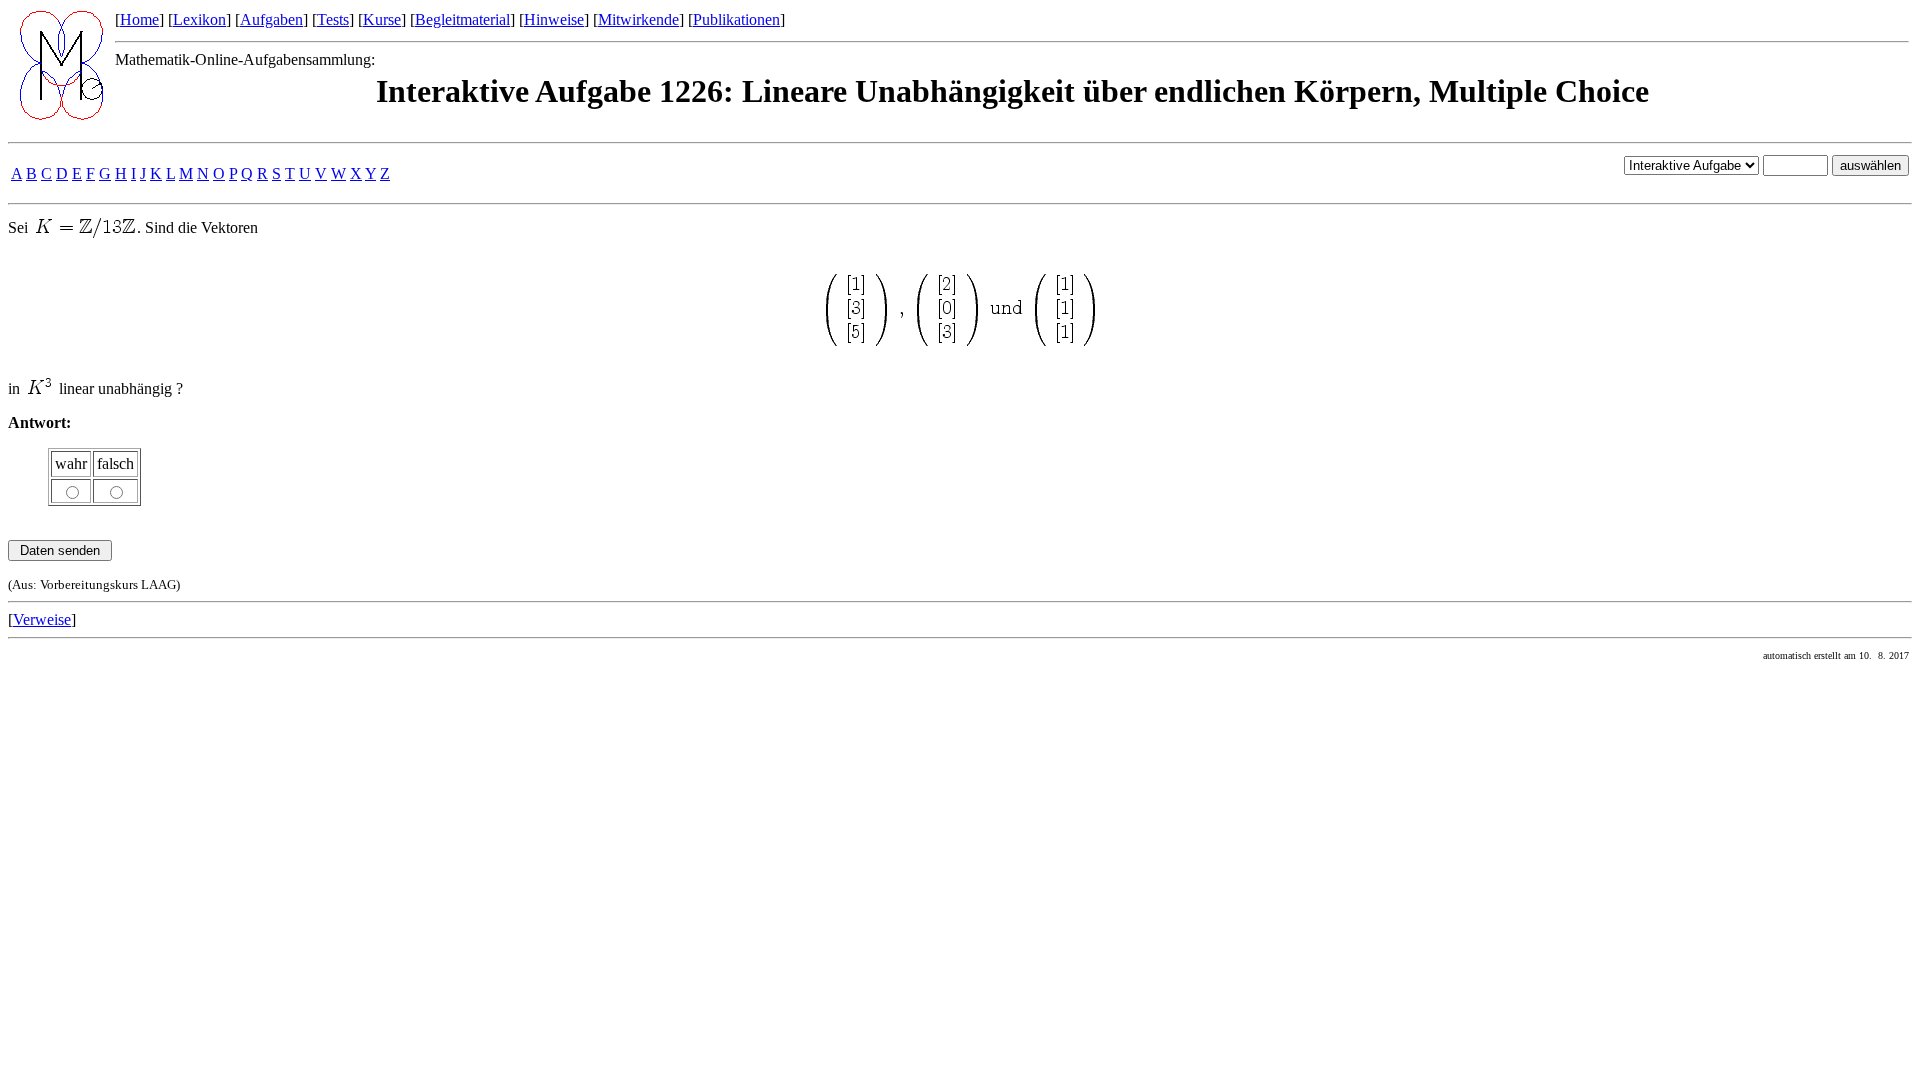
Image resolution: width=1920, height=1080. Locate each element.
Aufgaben (271, 19)
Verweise (42, 619)
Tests (333, 19)
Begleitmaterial (462, 19)
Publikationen (736, 19)
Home (139, 19)
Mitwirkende (638, 19)
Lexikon (199, 19)
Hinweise (554, 19)
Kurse (382, 19)
